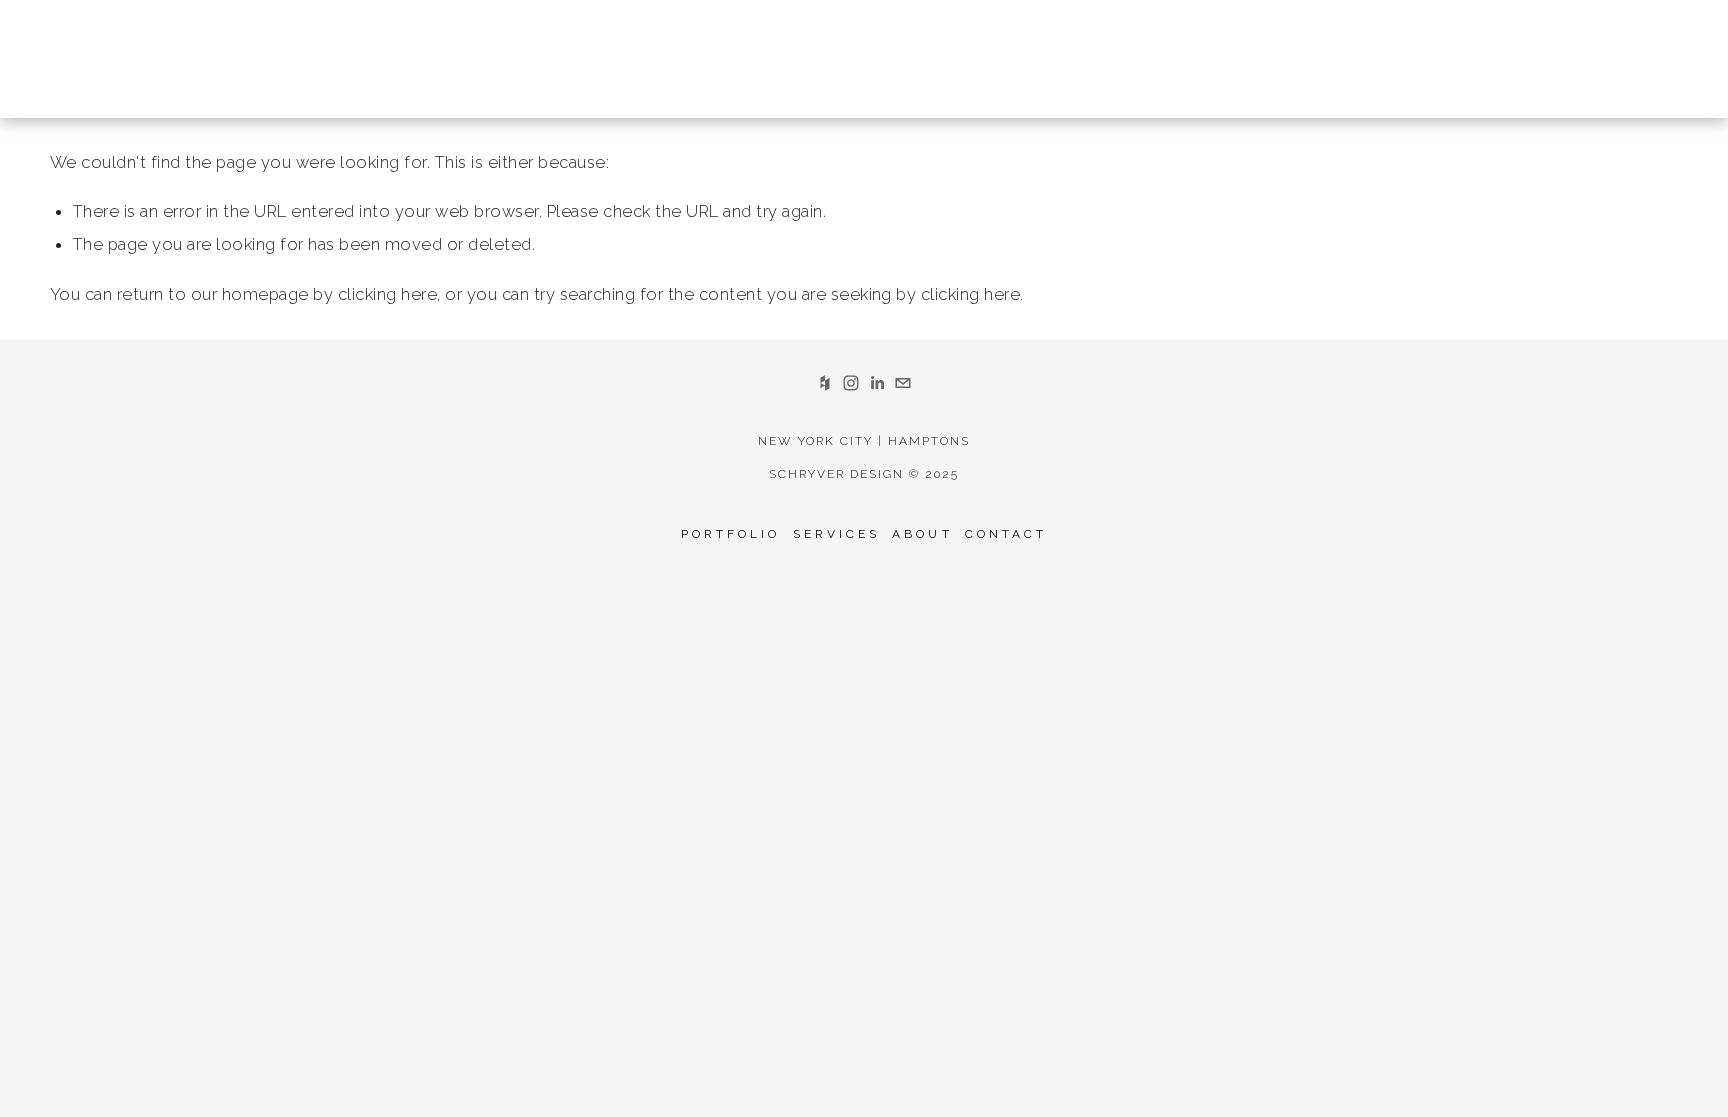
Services (837, 534)
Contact (1006, 534)
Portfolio (731, 534)
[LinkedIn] (877, 383)
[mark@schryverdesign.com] (903, 383)
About (922, 534)
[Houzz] (825, 383)
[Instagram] (851, 383)
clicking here (387, 294)
